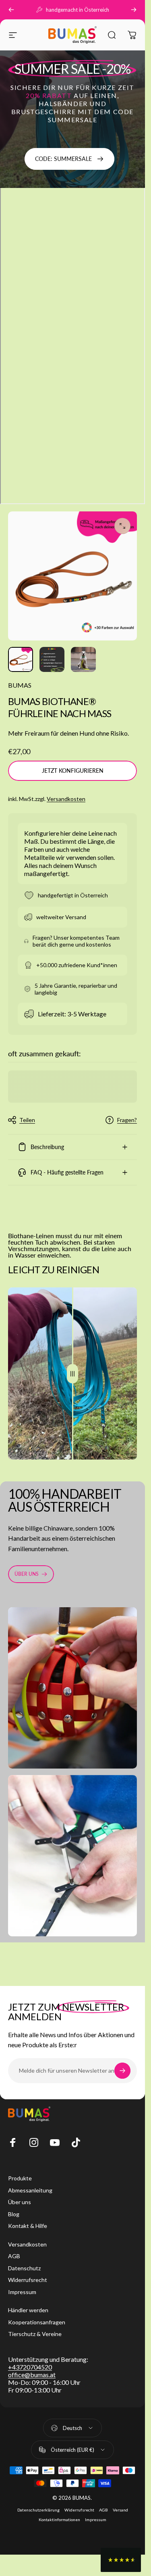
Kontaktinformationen (59, 2520)
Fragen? (127, 1120)
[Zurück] (11, 10)
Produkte (20, 2178)
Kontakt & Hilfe (28, 2226)
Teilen (27, 1120)
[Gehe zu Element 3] (83, 659)
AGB (14, 2256)
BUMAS (20, 685)
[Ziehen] (72, 1374)
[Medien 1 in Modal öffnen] (122, 526)
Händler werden (28, 2310)
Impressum (22, 2292)
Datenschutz (24, 2268)
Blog (14, 2214)
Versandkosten (66, 799)
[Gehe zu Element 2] (52, 659)
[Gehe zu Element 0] (21, 659)
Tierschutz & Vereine (35, 2334)
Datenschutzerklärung (38, 2510)
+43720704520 (30, 2367)
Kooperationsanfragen (37, 2322)
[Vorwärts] (134, 10)
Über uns (20, 2202)
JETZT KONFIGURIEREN (73, 771)
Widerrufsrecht (28, 2280)
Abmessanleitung (30, 2190)
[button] (121, 2560)
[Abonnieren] (122, 2071)
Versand (120, 2510)
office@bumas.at (32, 2375)
